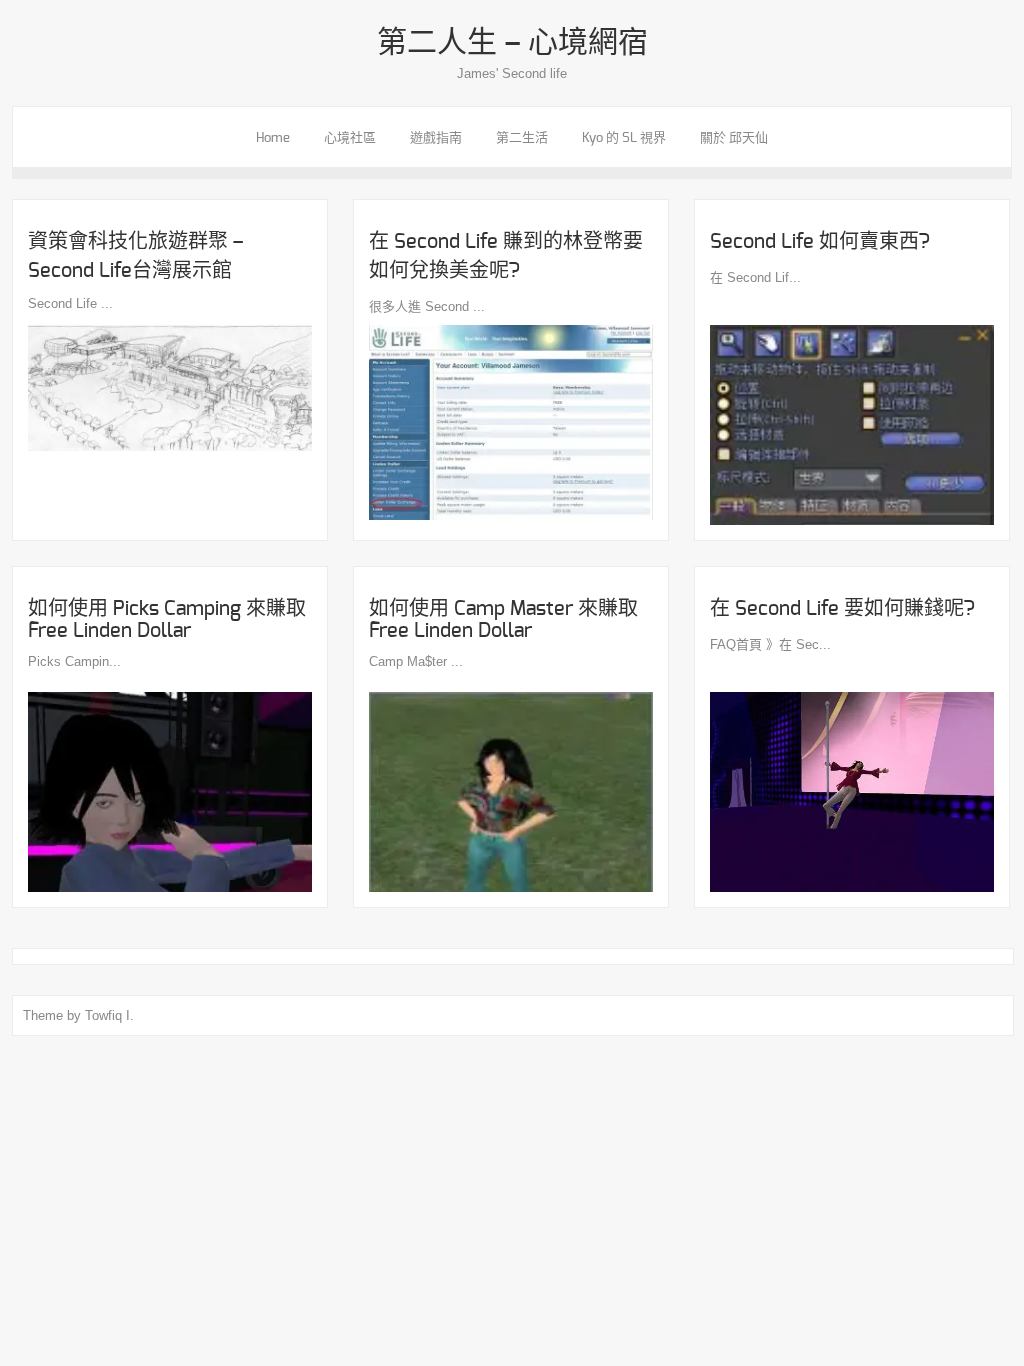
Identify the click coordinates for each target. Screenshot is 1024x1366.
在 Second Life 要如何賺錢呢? (842, 609)
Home (273, 138)
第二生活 (522, 138)
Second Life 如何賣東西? (820, 242)
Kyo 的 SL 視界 (624, 138)
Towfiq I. (109, 1015)
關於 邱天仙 (734, 138)
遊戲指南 (436, 138)
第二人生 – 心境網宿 (512, 43)
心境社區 (350, 138)
